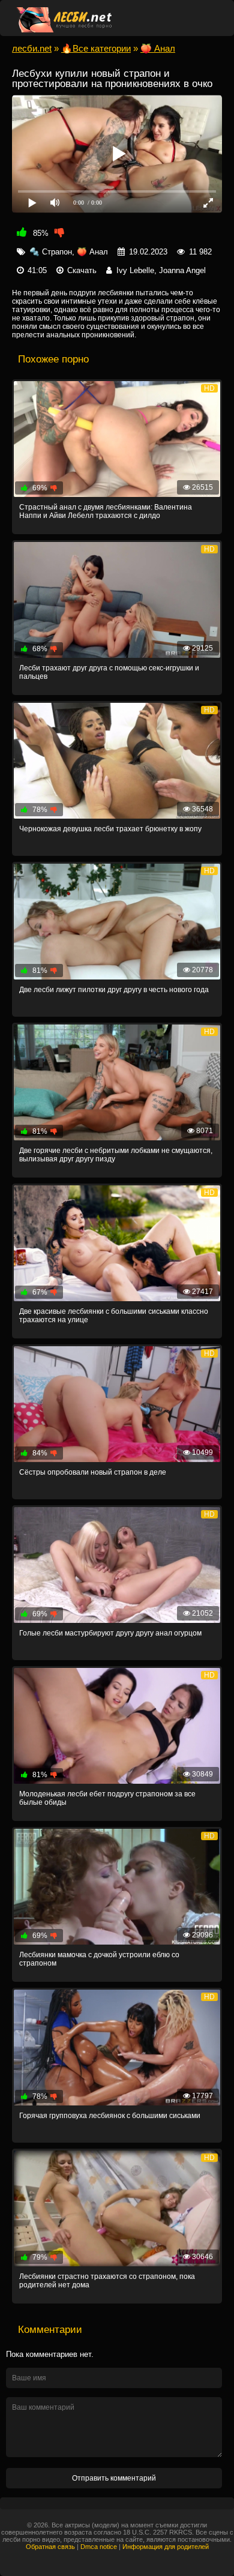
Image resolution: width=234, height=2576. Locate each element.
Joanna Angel (182, 270)
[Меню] (209, 18)
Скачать (82, 270)
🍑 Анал (92, 252)
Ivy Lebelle (135, 270)
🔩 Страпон (51, 252)
